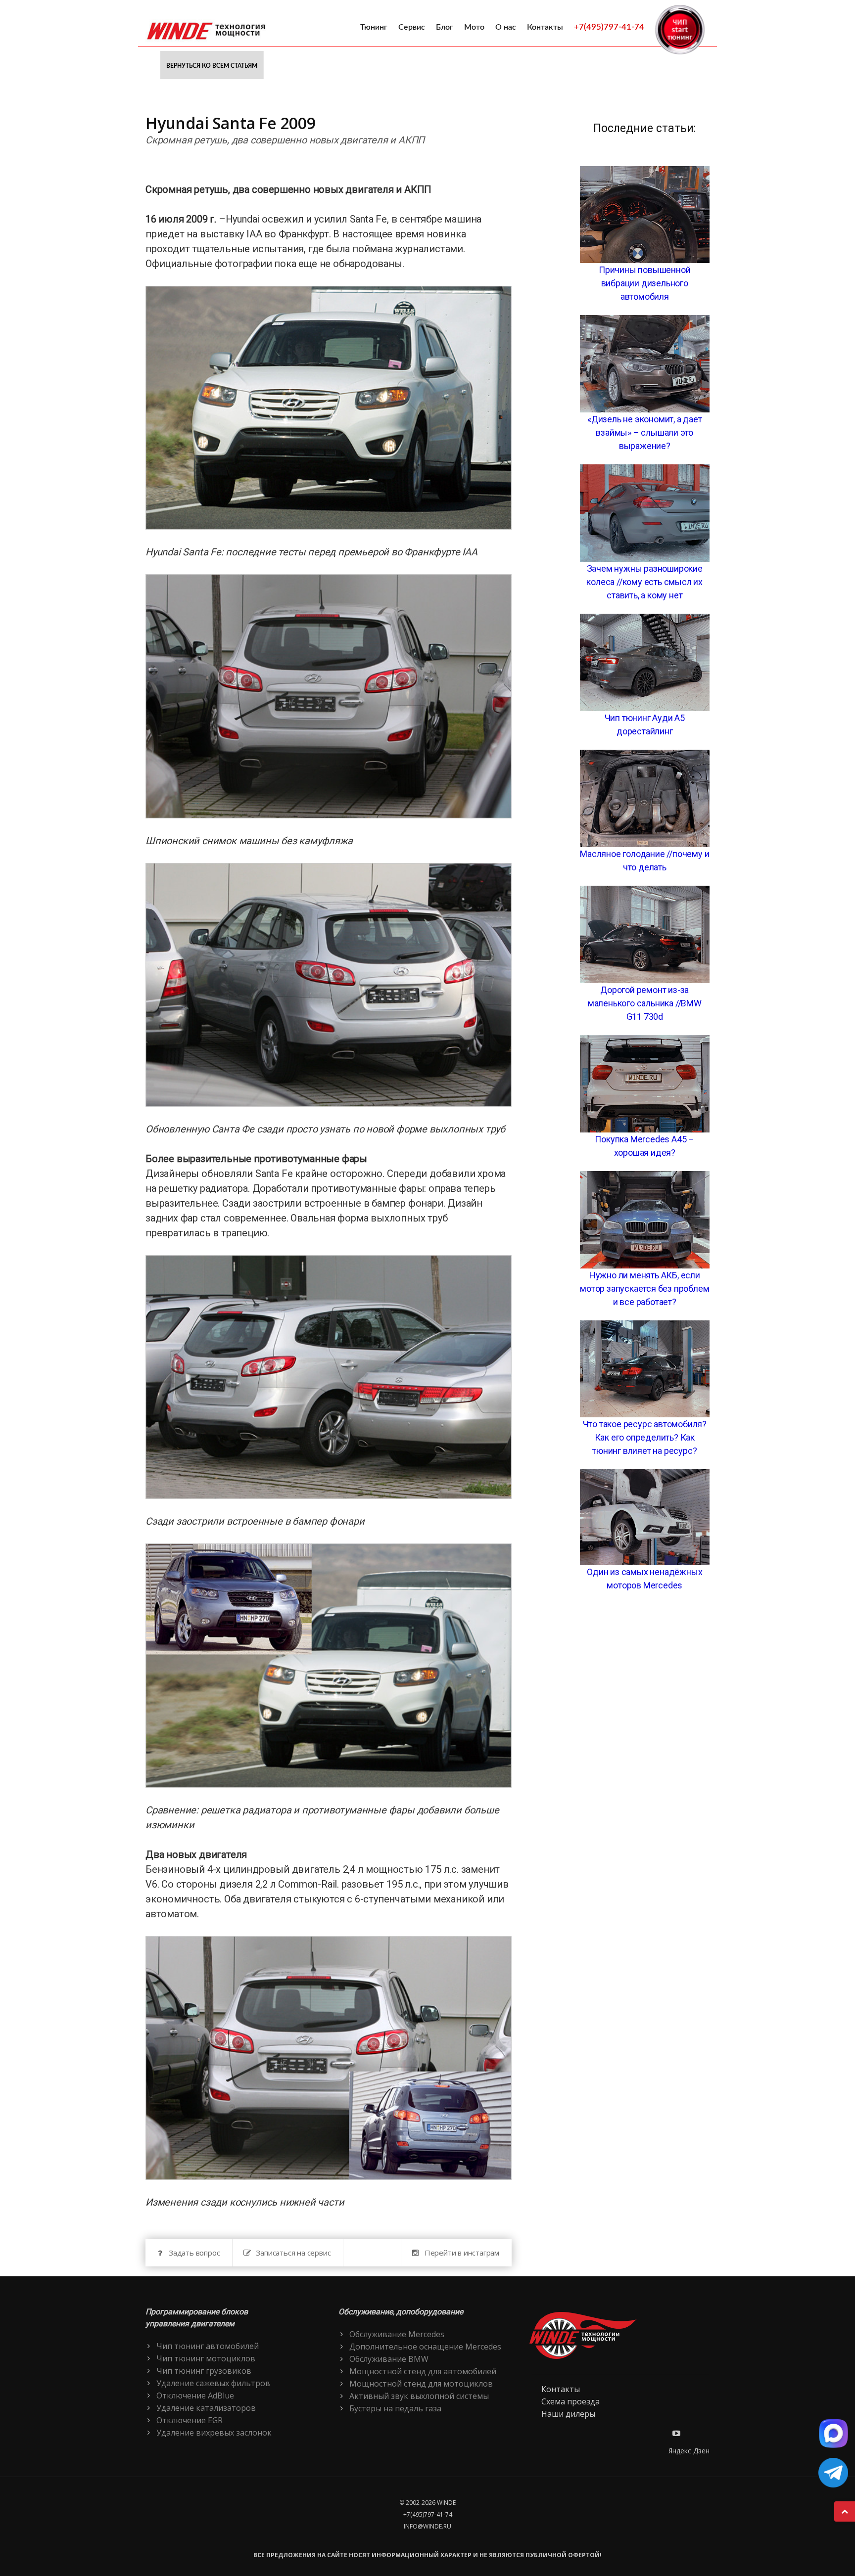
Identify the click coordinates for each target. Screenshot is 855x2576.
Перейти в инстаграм (462, 2253)
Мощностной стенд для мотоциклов (421, 2384)
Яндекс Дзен (689, 2451)
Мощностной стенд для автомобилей (423, 2371)
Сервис (412, 27)
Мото (474, 27)
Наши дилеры (568, 2414)
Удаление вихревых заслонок (214, 2433)
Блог (445, 27)
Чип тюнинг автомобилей (208, 2346)
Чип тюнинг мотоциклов (206, 2358)
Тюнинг (374, 27)
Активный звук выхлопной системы (419, 2396)
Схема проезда (570, 2401)
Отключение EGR (190, 2420)
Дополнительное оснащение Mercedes (425, 2347)
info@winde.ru (427, 2526)
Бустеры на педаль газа (395, 2408)
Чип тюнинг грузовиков (204, 2371)
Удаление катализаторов (206, 2408)
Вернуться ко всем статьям (212, 66)
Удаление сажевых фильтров (213, 2383)
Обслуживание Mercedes (397, 2334)
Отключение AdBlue (195, 2395)
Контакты (545, 27)
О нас (506, 27)
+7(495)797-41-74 (609, 27)
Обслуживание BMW (389, 2359)
